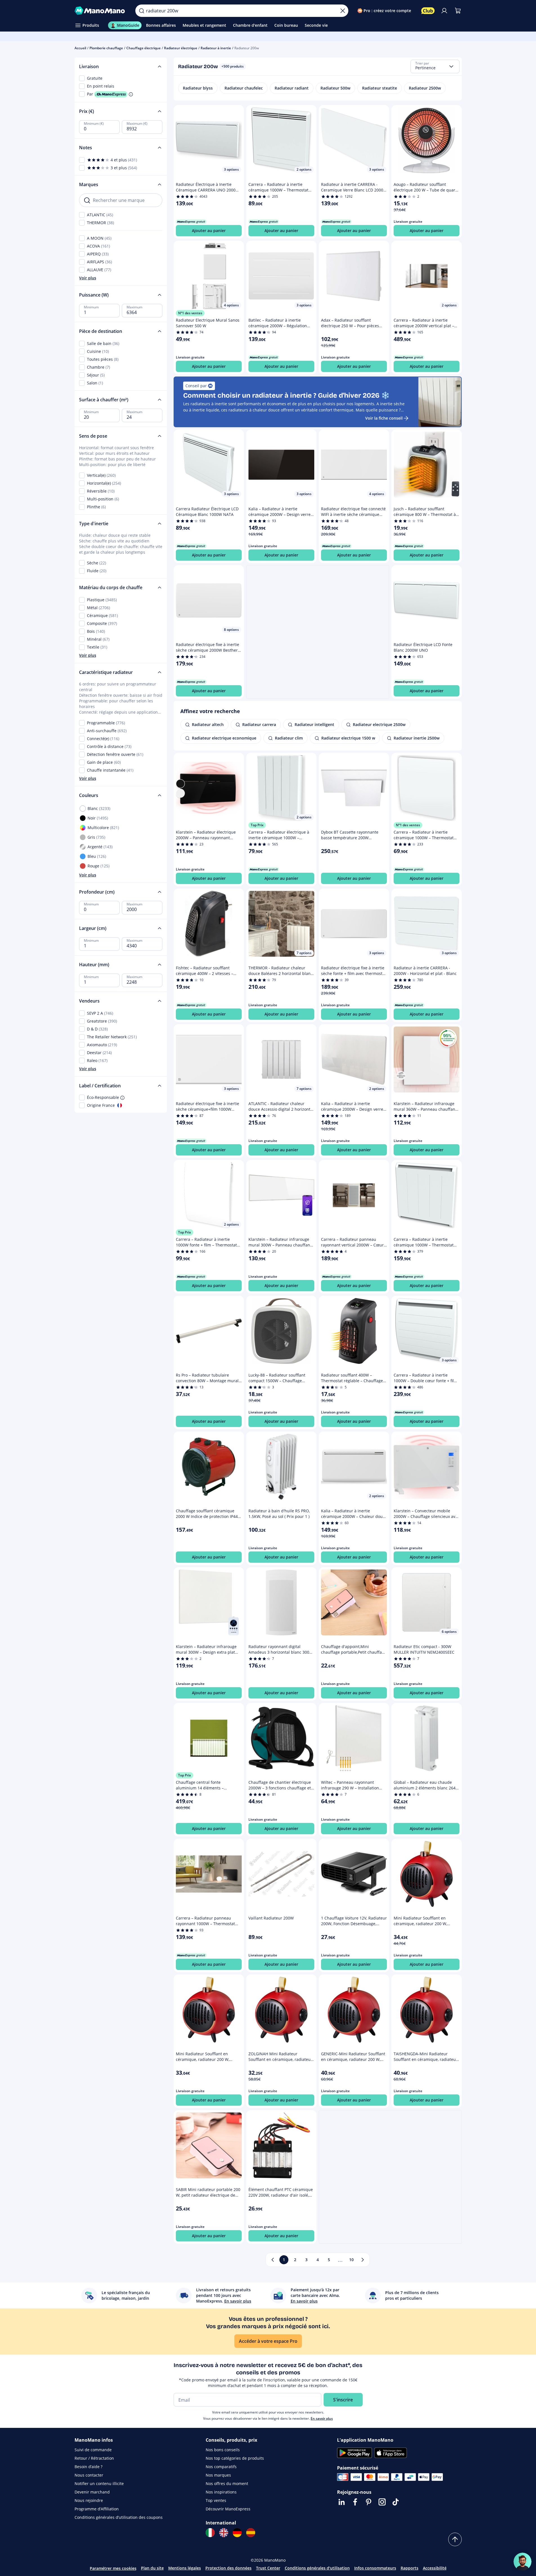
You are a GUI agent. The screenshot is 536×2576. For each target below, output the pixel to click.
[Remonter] (455, 2539)
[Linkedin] (342, 2502)
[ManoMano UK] (224, 2533)
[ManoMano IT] (210, 2533)
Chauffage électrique (143, 48)
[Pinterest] (369, 2502)
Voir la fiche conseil (384, 418)
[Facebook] (355, 2502)
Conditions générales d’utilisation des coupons (119, 2517)
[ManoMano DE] (237, 2533)
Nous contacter (89, 2475)
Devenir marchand (92, 2492)
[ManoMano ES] (251, 2533)
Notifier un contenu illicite (99, 2483)
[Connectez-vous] (444, 11)
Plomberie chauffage (106, 48)
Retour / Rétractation (94, 2458)
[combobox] (435, 66)
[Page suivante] (363, 2260)
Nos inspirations (221, 2492)
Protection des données (228, 2568)
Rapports (410, 2568)
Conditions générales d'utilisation (317, 2568)
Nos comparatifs (221, 2467)
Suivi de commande (93, 2450)
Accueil (80, 48)
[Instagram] (382, 2502)
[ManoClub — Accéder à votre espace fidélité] (428, 11)
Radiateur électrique (181, 48)
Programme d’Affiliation (97, 2509)
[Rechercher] (142, 11)
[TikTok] (396, 2502)
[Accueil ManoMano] (101, 11)
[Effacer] (343, 11)
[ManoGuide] (522, 2562)
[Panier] (458, 11)
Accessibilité (435, 2568)
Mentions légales (185, 2568)
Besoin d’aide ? (88, 2467)
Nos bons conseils (223, 2450)
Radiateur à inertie (216, 48)
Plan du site (152, 2568)
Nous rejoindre (89, 2500)
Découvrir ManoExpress (228, 2509)
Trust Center (268, 2568)
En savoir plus (322, 2418)
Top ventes (216, 2500)
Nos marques (218, 2475)
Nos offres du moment (227, 2483)
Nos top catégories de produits (235, 2458)
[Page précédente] (273, 2260)
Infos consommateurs (375, 2568)
